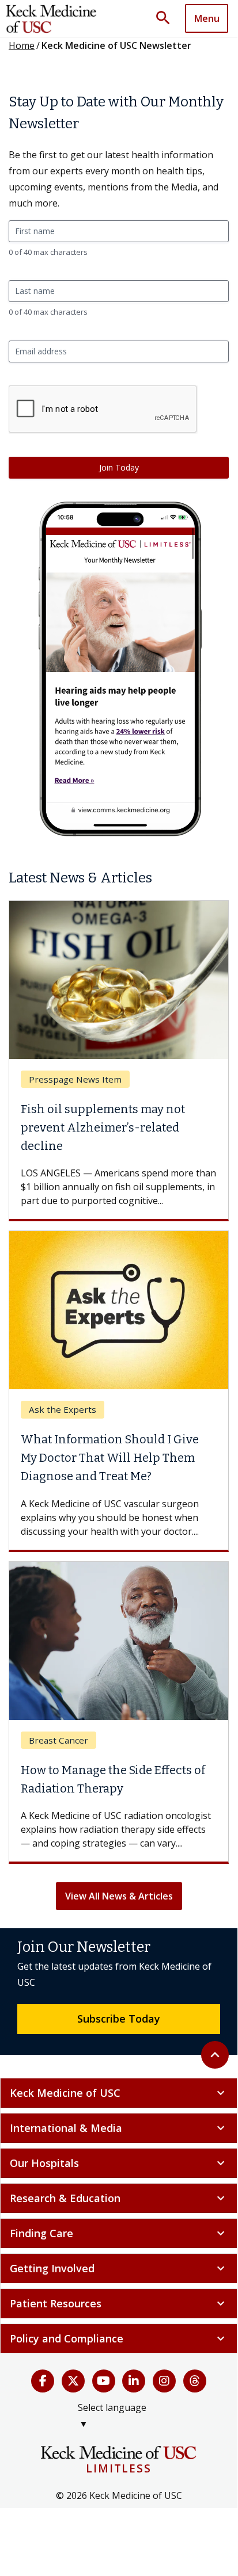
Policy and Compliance (119, 2338)
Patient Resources (119, 2303)
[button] (167, 18)
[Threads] (195, 2381)
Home (22, 45)
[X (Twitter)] (73, 2381)
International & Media (119, 2128)
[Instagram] (164, 2381)
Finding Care (119, 2233)
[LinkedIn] (134, 2381)
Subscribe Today (119, 2019)
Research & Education (119, 2198)
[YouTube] (104, 2381)
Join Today (119, 467)
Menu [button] (207, 18)
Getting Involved (119, 2268)
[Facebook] (43, 2381)
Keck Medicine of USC (119, 2093)
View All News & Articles (119, 1896)
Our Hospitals (119, 2163)
